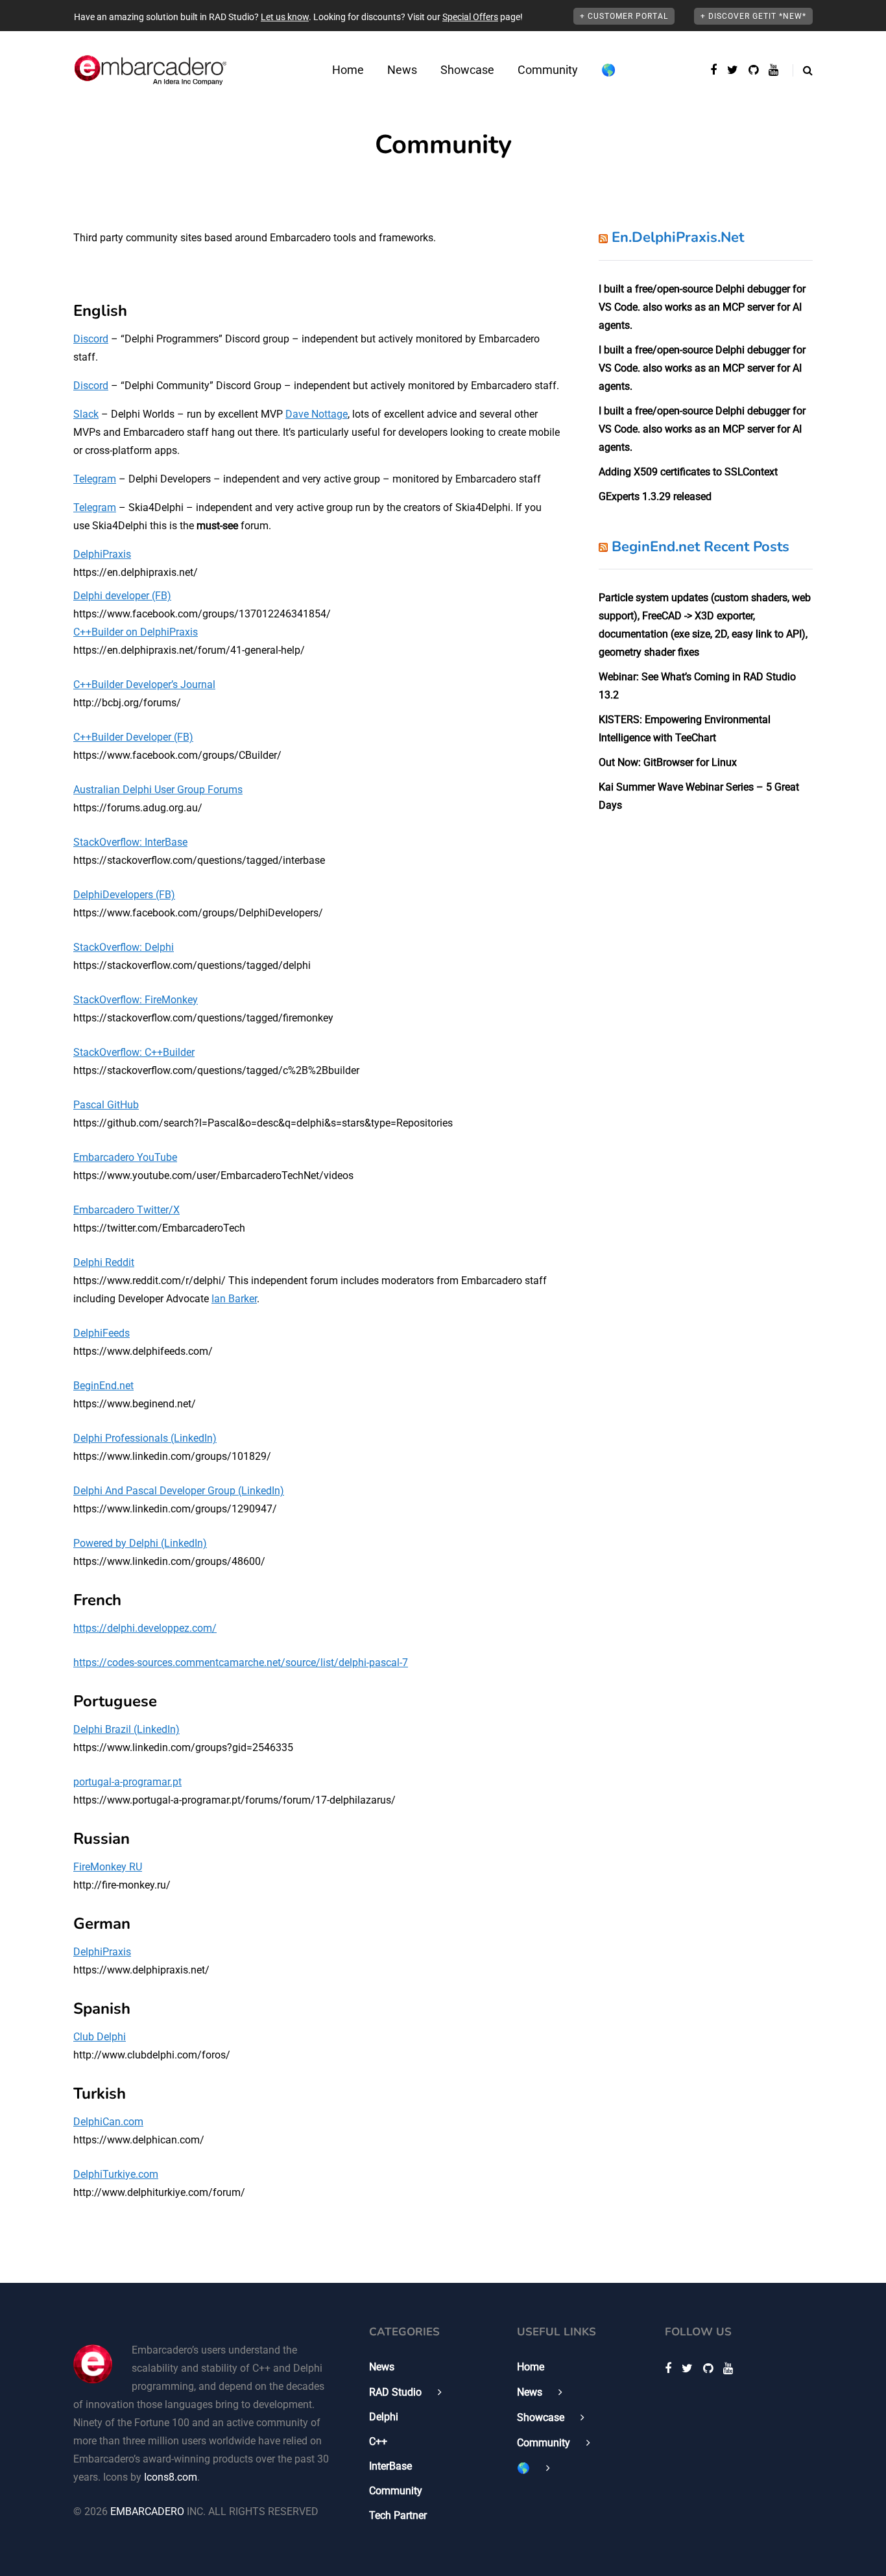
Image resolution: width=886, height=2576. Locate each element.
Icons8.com (171, 2477)
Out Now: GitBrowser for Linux (668, 762)
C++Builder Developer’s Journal (144, 685)
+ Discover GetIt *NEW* (753, 16)
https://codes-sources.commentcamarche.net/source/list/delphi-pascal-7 (241, 1663)
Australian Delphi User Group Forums (158, 790)
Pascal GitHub (106, 1105)
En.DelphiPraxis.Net (678, 237)
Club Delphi (100, 2037)
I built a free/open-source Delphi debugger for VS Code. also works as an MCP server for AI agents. (702, 307)
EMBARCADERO (147, 2511)
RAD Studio (395, 2392)
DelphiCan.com (108, 2122)
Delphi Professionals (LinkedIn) (145, 1438)
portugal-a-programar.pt (127, 1782)
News (402, 70)
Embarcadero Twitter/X (126, 1210)
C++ (378, 2441)
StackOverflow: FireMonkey (136, 1000)
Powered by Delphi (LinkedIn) (140, 1543)
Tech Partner (398, 2515)
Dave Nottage (317, 414)
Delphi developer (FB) (122, 596)
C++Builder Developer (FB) (133, 737)
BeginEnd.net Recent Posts (700, 547)
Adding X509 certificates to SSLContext (688, 472)
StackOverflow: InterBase (130, 842)
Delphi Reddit (104, 1262)
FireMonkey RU (108, 1867)
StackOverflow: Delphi (124, 947)
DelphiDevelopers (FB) (124, 895)
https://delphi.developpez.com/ (145, 1628)
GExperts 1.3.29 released (655, 496)
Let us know (285, 17)
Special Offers (470, 17)
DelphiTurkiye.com (116, 2174)
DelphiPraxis (102, 554)
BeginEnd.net (103, 1386)
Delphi (384, 2417)
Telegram (95, 479)
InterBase (390, 2466)
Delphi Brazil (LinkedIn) (126, 1729)
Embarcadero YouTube (125, 1157)
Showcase (467, 70)
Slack (86, 414)
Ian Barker (234, 1299)
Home (348, 70)
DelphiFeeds (102, 1333)
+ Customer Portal (624, 16)
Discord (91, 339)
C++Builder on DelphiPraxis (136, 632)
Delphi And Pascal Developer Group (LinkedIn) (179, 1491)
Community (548, 70)
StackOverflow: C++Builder (134, 1052)
